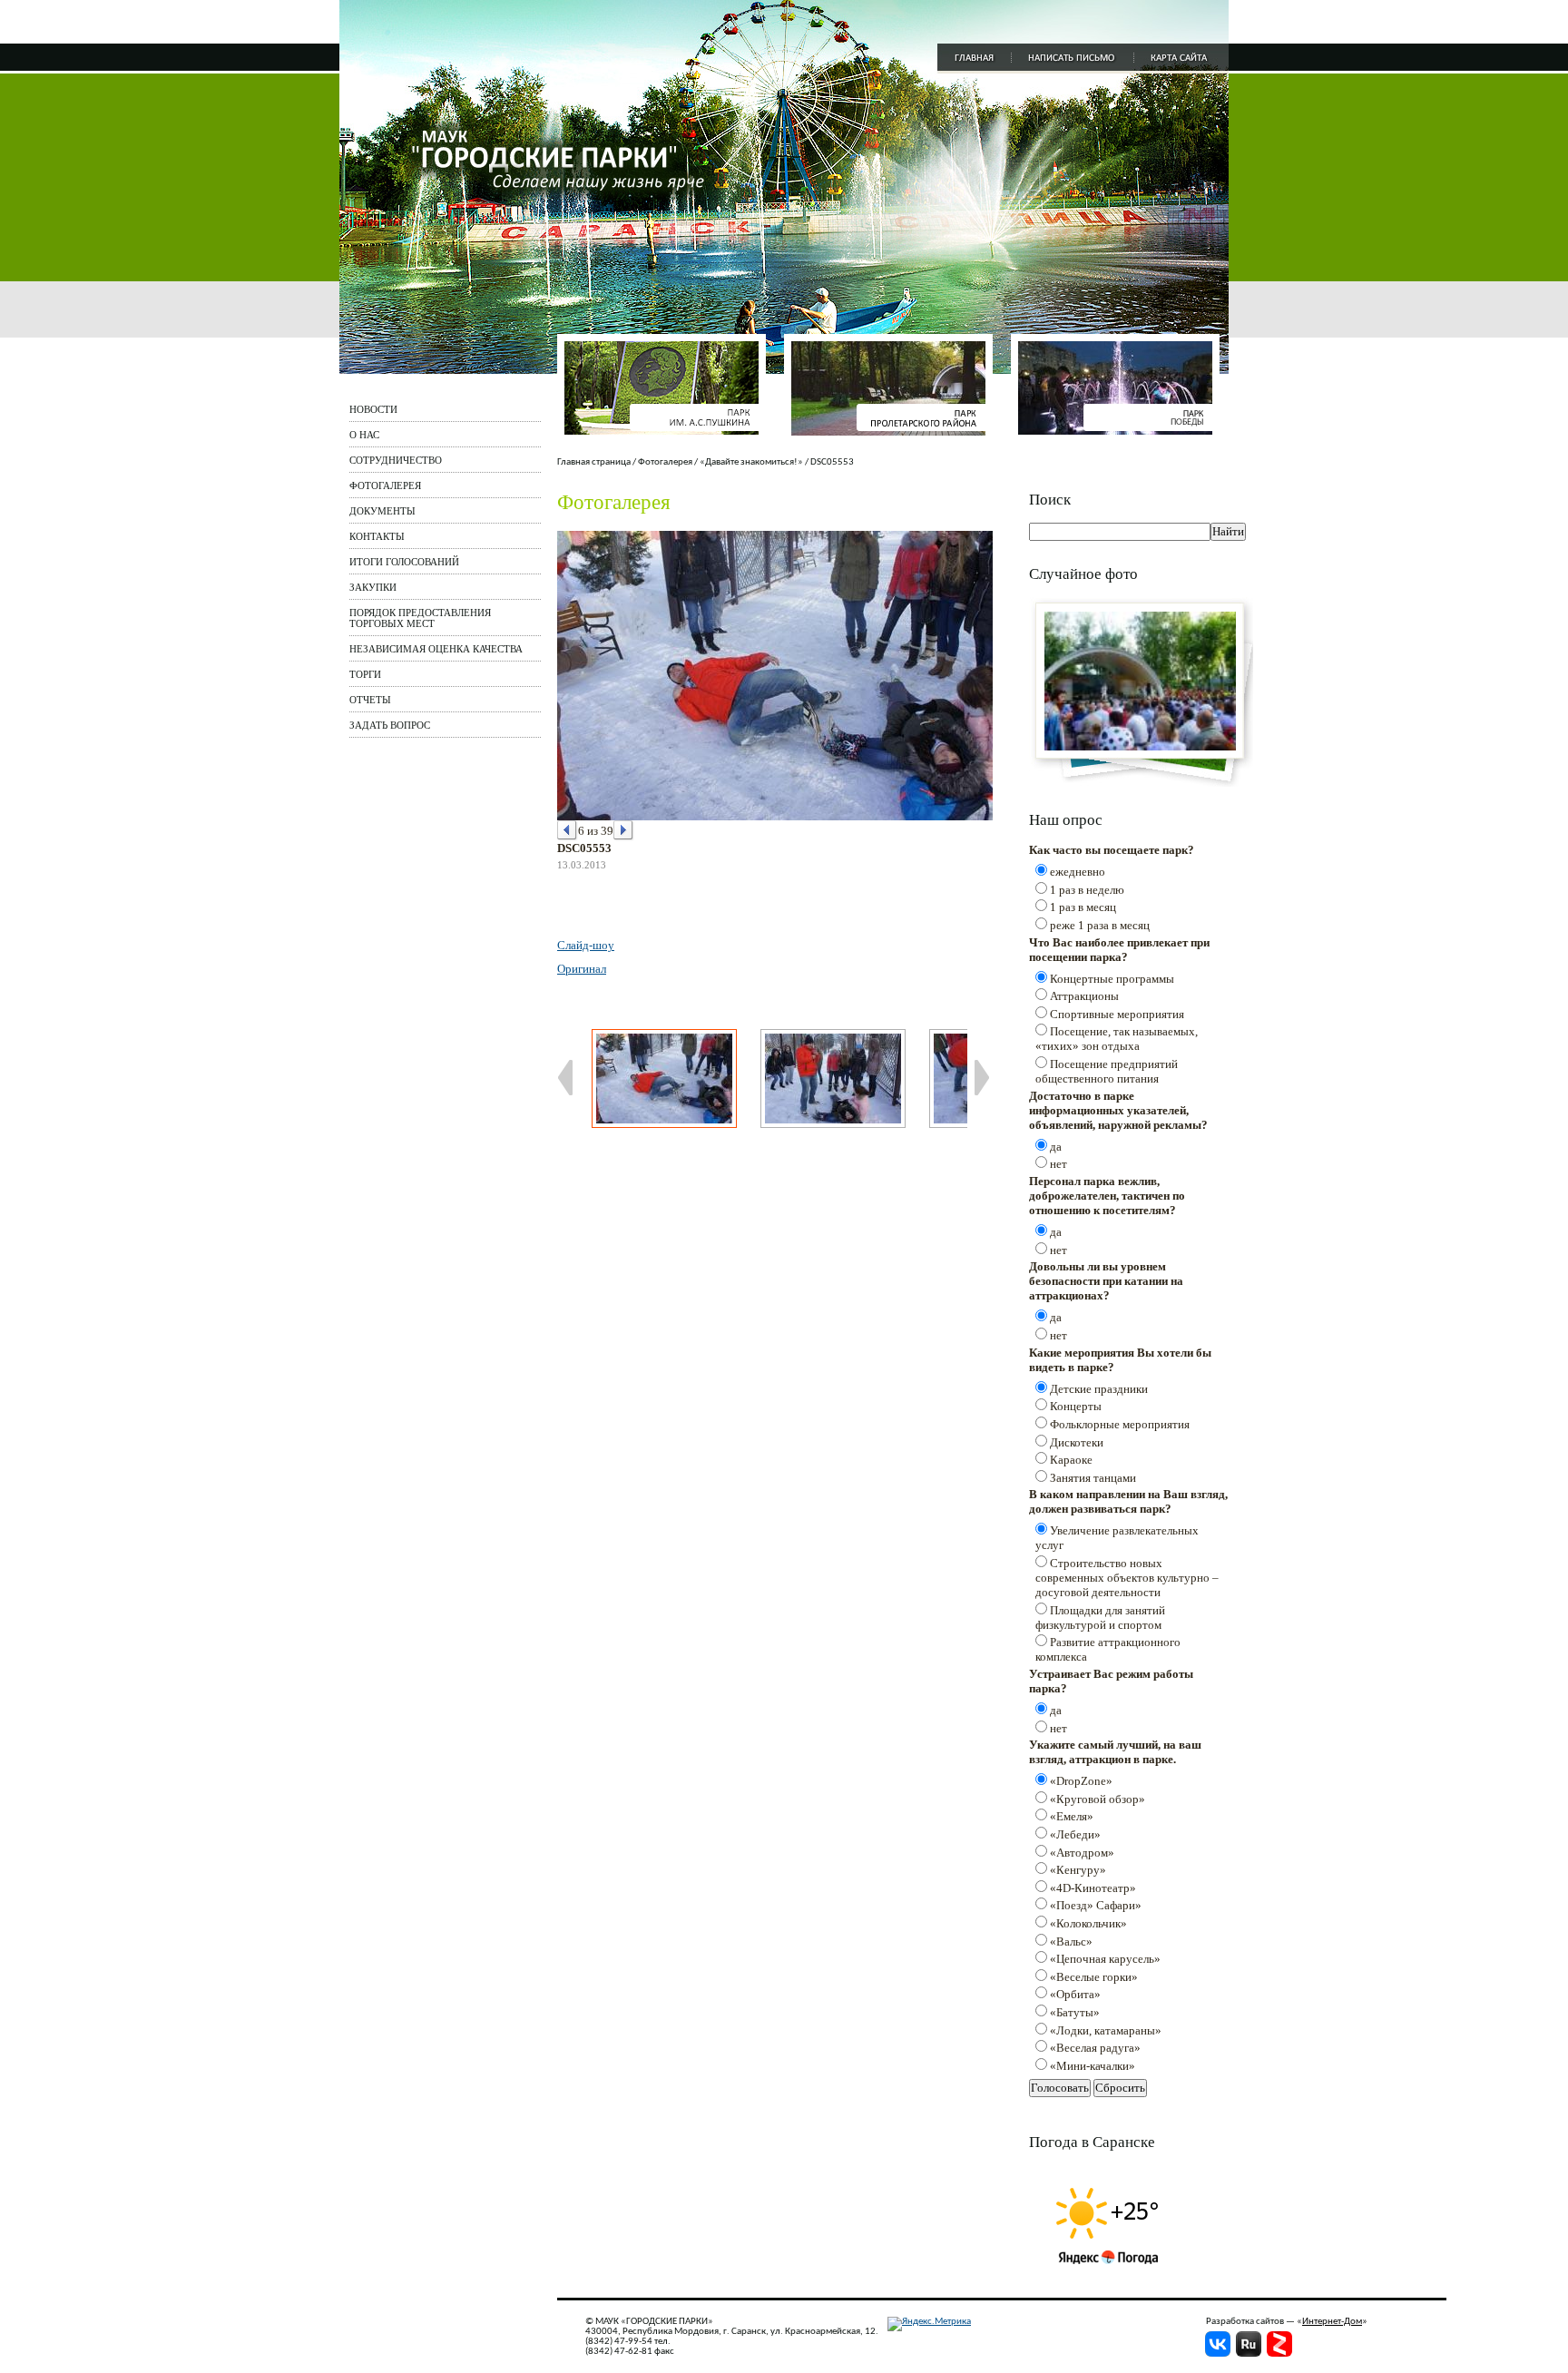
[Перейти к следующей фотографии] (624, 831)
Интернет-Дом (1332, 2322)
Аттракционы (1084, 996)
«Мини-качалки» (1093, 2066)
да (1056, 1147)
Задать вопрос (390, 725)
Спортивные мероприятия (1117, 1014)
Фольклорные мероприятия (1120, 1424)
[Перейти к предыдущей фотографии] (568, 831)
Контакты (377, 536)
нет (1058, 1164)
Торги (365, 674)
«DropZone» (1081, 1781)
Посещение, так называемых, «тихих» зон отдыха (1117, 1039)
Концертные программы (1112, 979)
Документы (382, 511)
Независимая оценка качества (436, 649)
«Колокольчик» (1088, 1923)
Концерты (1076, 1406)
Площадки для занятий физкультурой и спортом (1100, 1618)
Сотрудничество (396, 460)
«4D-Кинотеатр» (1093, 1888)
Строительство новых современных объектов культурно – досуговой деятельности (1127, 1578)
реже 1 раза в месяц (1100, 925)
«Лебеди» (1075, 1834)
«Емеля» (1072, 1816)
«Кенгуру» (1078, 1870)
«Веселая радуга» (1095, 2048)
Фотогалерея (385, 485)
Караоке (1071, 1460)
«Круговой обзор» (1098, 1799)
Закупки (373, 587)
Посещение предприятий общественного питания (1107, 1071)
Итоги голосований (404, 562)
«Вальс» (1071, 1942)
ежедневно (1078, 872)
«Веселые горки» (1094, 1977)
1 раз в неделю (1087, 890)
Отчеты (370, 700)
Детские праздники (1099, 1389)
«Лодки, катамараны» (1106, 2030)
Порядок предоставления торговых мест (420, 618)
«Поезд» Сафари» (1096, 1905)
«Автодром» (1082, 1853)
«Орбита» (1075, 1994)
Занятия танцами (1093, 1478)
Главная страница (594, 462)
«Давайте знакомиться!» (751, 462)
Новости (373, 409)
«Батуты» (1075, 2012)
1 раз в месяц (1083, 907)
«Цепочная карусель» (1105, 1959)
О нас (364, 435)
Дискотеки (1077, 1442)
